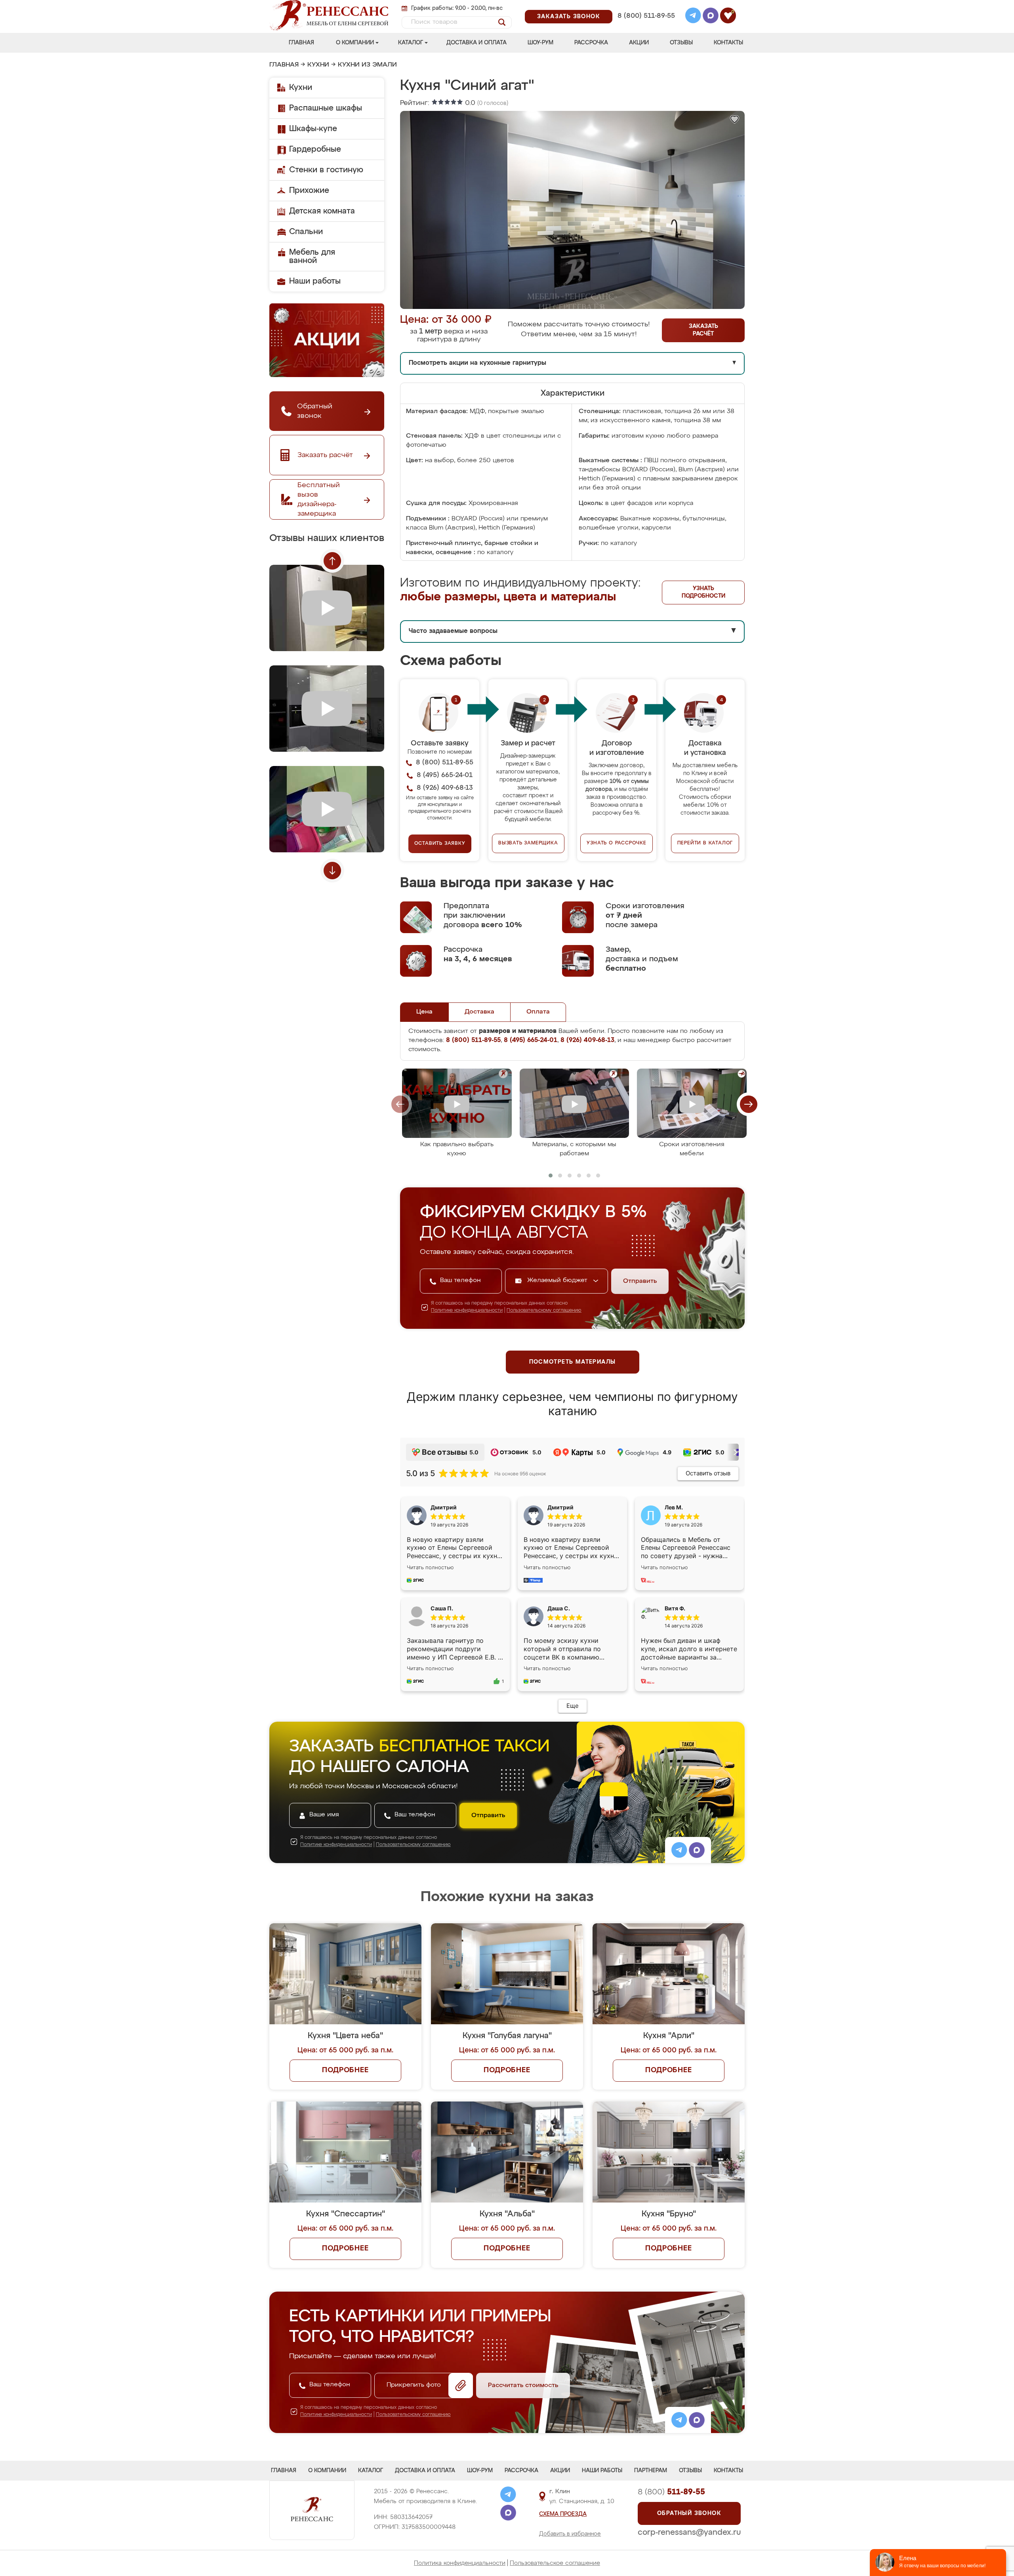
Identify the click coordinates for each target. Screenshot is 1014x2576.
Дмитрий (560, 1507)
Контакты (728, 43)
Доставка (479, 1012)
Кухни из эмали (367, 65)
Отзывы (681, 43)
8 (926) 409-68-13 (646, 26)
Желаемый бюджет (558, 1280)
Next (332, 871)
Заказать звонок (569, 17)
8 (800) (671, 2492)
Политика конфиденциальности (460, 2563)
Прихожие (309, 191)
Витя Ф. (675, 1608)
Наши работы (315, 281)
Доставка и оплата (477, 43)
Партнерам (651, 2471)
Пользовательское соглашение (555, 2563)
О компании (355, 43)
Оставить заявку (440, 844)
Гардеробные (315, 149)
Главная (301, 43)
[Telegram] (693, 17)
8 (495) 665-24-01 (645, 6)
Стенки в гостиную (326, 170)
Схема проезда (563, 2514)
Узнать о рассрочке (616, 843)
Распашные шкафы (326, 108)
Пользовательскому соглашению (544, 1311)
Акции (639, 43)
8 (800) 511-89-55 (646, 16)
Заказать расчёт (703, 330)
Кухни (318, 65)
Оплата (538, 1012)
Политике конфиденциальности (467, 1311)
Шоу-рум (540, 43)
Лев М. (674, 1507)
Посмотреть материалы (573, 1362)
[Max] (711, 17)
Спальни (306, 232)
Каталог (411, 43)
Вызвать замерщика (528, 843)
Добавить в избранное (570, 2534)
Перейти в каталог (705, 843)
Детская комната (322, 211)
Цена (424, 1012)
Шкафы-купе (313, 129)
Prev (332, 561)
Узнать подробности (703, 592)
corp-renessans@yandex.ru (689, 2532)
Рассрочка (591, 43)
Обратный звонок (689, 2513)
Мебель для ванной (312, 256)
